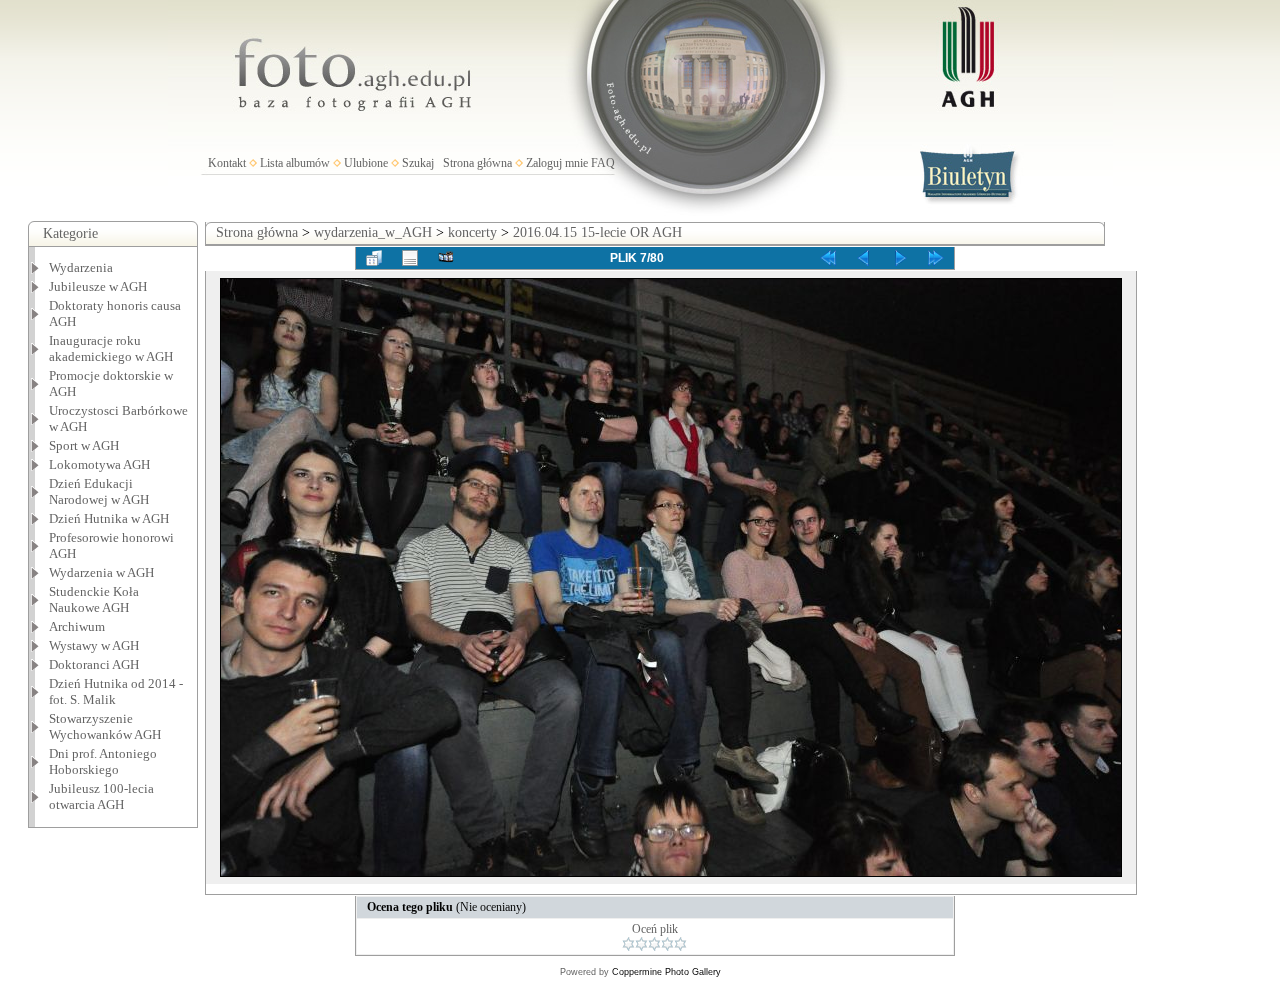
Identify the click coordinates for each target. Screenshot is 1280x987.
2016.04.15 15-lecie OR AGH (597, 232)
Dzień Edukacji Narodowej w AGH (99, 491)
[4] (667, 944)
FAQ (603, 163)
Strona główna (477, 163)
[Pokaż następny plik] (900, 258)
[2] (641, 944)
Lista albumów (295, 163)
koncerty (472, 232)
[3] (654, 944)
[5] (680, 944)
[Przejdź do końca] (936, 258)
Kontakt (227, 163)
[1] (628, 944)
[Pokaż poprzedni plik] (864, 258)
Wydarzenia (81, 267)
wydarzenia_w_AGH (373, 232)
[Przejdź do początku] (828, 258)
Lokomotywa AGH (99, 464)
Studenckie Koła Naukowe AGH (94, 599)
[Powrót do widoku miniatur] (374, 258)
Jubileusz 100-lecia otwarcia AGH (101, 796)
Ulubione (366, 163)
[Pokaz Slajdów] (446, 258)
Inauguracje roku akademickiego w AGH (111, 348)
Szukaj (418, 163)
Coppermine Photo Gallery (666, 972)
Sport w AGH (84, 445)
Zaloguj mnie (557, 163)
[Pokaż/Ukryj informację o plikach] (410, 258)
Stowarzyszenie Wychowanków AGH (105, 726)
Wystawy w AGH (94, 645)
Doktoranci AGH (94, 664)
